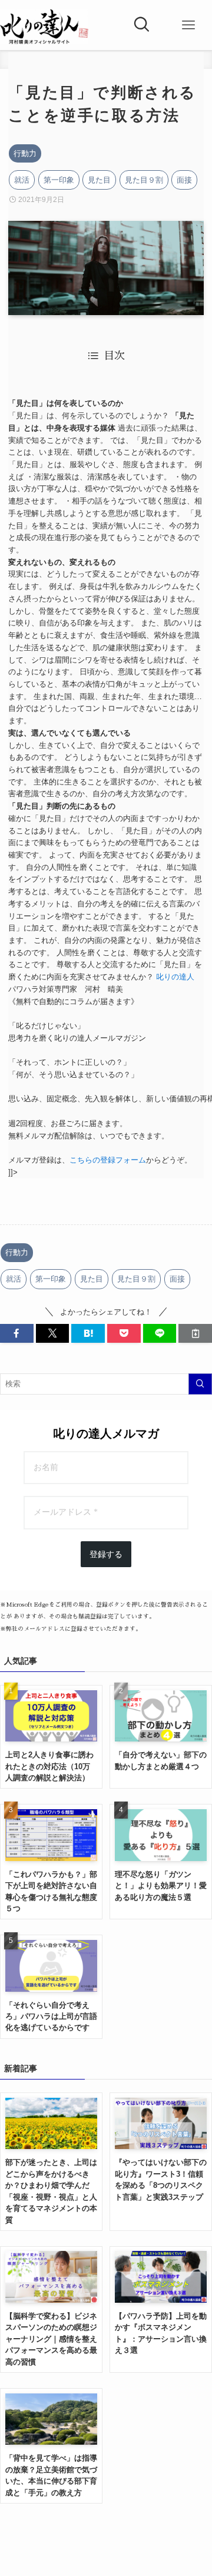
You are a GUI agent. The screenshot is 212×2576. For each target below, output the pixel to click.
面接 (184, 180)
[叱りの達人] (44, 27)
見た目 (99, 180)
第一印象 (59, 180)
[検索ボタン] (141, 25)
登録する (106, 1554)
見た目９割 (144, 180)
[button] (17, 1333)
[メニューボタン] (188, 25)
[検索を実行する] (200, 1384)
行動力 (25, 153)
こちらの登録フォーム (108, 1160)
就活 (22, 180)
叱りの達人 (175, 977)
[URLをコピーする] (195, 1333)
